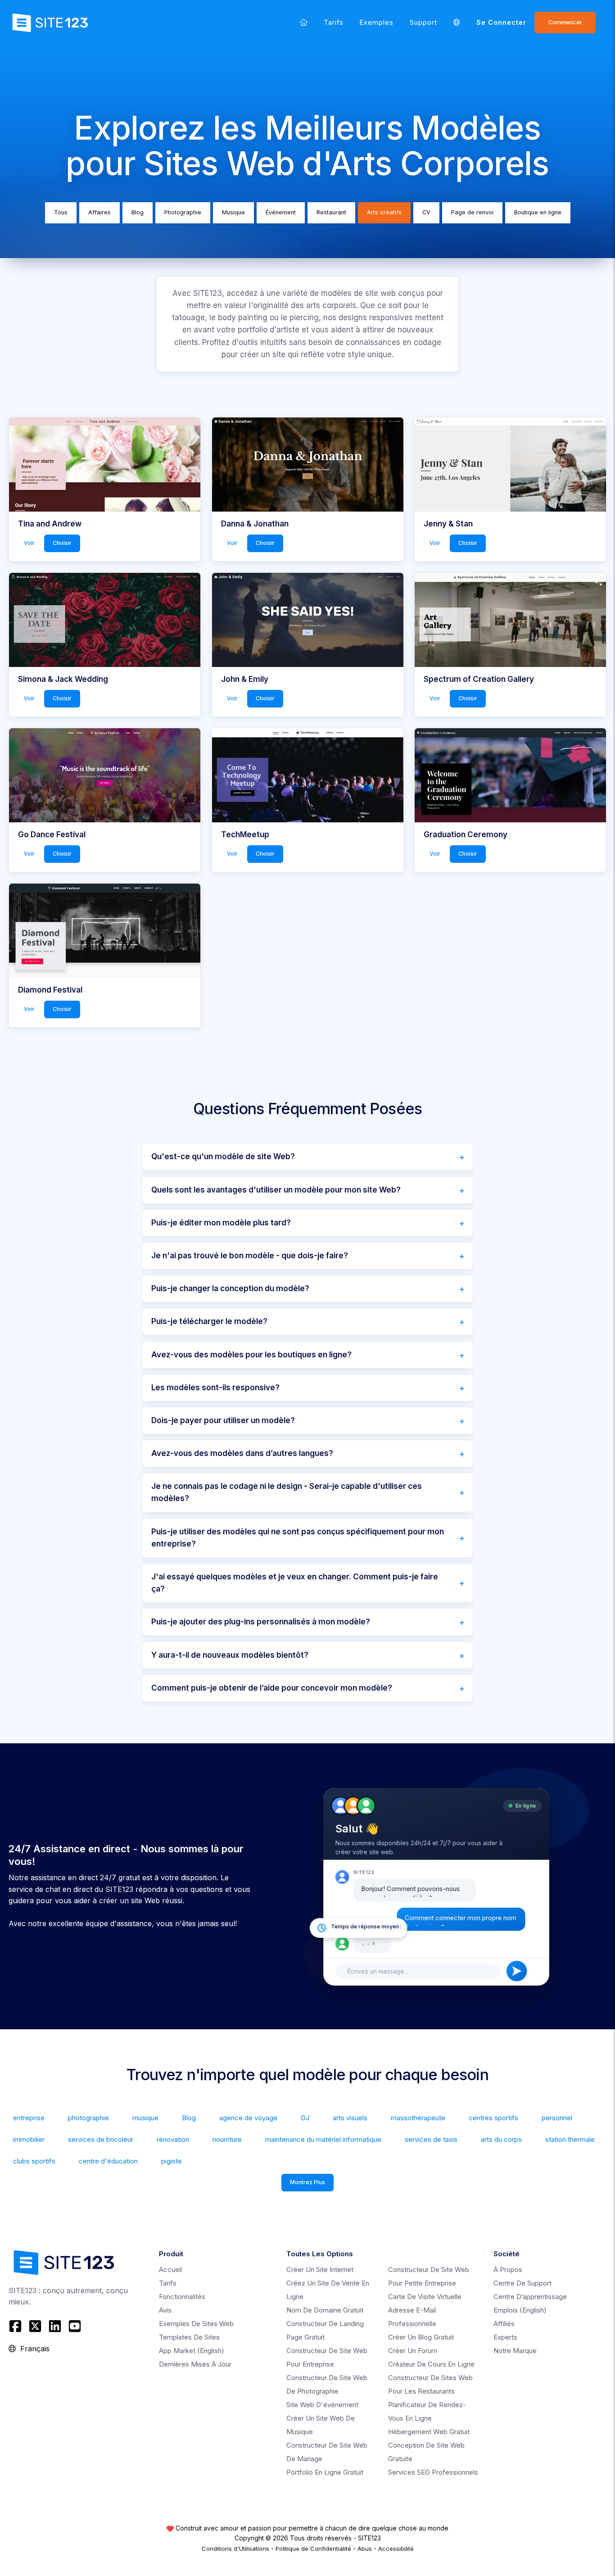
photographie (88, 2118)
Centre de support (522, 2283)
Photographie (183, 212)
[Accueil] (304, 22)
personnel (557, 2118)
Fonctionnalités (182, 2297)
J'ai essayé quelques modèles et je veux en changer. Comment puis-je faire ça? (295, 1583)
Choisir (62, 543)
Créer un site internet (320, 2270)
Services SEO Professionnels (433, 2472)
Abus (365, 2549)
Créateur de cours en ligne (431, 2364)
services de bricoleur (101, 2139)
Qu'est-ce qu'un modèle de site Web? (223, 1156)
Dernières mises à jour (195, 2364)
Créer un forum (413, 2351)
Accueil (170, 2270)
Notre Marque (515, 2351)
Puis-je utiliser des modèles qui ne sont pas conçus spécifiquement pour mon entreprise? (298, 1538)
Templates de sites (189, 2337)
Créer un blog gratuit (421, 2337)
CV (426, 212)
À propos (508, 2270)
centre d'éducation (108, 2161)
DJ (305, 2118)
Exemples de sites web (196, 2324)
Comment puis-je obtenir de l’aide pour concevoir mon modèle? (272, 1688)
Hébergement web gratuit (429, 2432)
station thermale (570, 2139)
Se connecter (501, 22)
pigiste (172, 2161)
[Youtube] (75, 2326)
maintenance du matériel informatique (323, 2139)
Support (423, 22)
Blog (138, 212)
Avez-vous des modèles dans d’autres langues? (242, 1453)
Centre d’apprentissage (530, 2297)
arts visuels (350, 2118)
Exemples (377, 22)
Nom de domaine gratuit (325, 2310)
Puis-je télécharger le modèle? (209, 1321)
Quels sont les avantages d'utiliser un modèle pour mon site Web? (276, 1190)
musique (145, 2118)
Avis (165, 2310)
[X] (35, 2326)
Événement (281, 212)
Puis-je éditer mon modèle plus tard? (221, 1223)
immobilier (29, 2139)
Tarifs (334, 22)
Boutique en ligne (538, 212)
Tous (61, 212)
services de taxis (431, 2139)
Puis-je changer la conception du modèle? (230, 1288)
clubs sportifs (34, 2161)
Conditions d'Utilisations (235, 2549)
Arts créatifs (384, 212)
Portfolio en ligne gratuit (325, 2472)
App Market (192, 2351)
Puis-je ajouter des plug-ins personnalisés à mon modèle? (261, 1622)
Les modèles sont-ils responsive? (215, 1388)
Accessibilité (396, 2549)
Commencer (565, 22)
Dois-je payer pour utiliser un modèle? (223, 1420)
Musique (233, 212)
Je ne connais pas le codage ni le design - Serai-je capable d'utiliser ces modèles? (287, 1492)
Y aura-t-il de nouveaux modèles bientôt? (230, 1655)
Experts (505, 2337)
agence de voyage (248, 2118)
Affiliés (504, 2324)
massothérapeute (418, 2118)
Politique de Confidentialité (313, 2549)
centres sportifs (493, 2118)
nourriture (227, 2139)
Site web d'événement (322, 2405)
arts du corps (501, 2139)
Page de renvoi (472, 212)
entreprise (29, 2118)
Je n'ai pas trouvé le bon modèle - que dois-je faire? (250, 1256)
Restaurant (331, 212)
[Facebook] (16, 2326)
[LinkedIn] (55, 2326)
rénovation (173, 2139)
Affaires (99, 212)
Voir (29, 543)
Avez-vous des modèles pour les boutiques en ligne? (251, 1355)
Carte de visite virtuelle (425, 2297)
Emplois (520, 2310)
